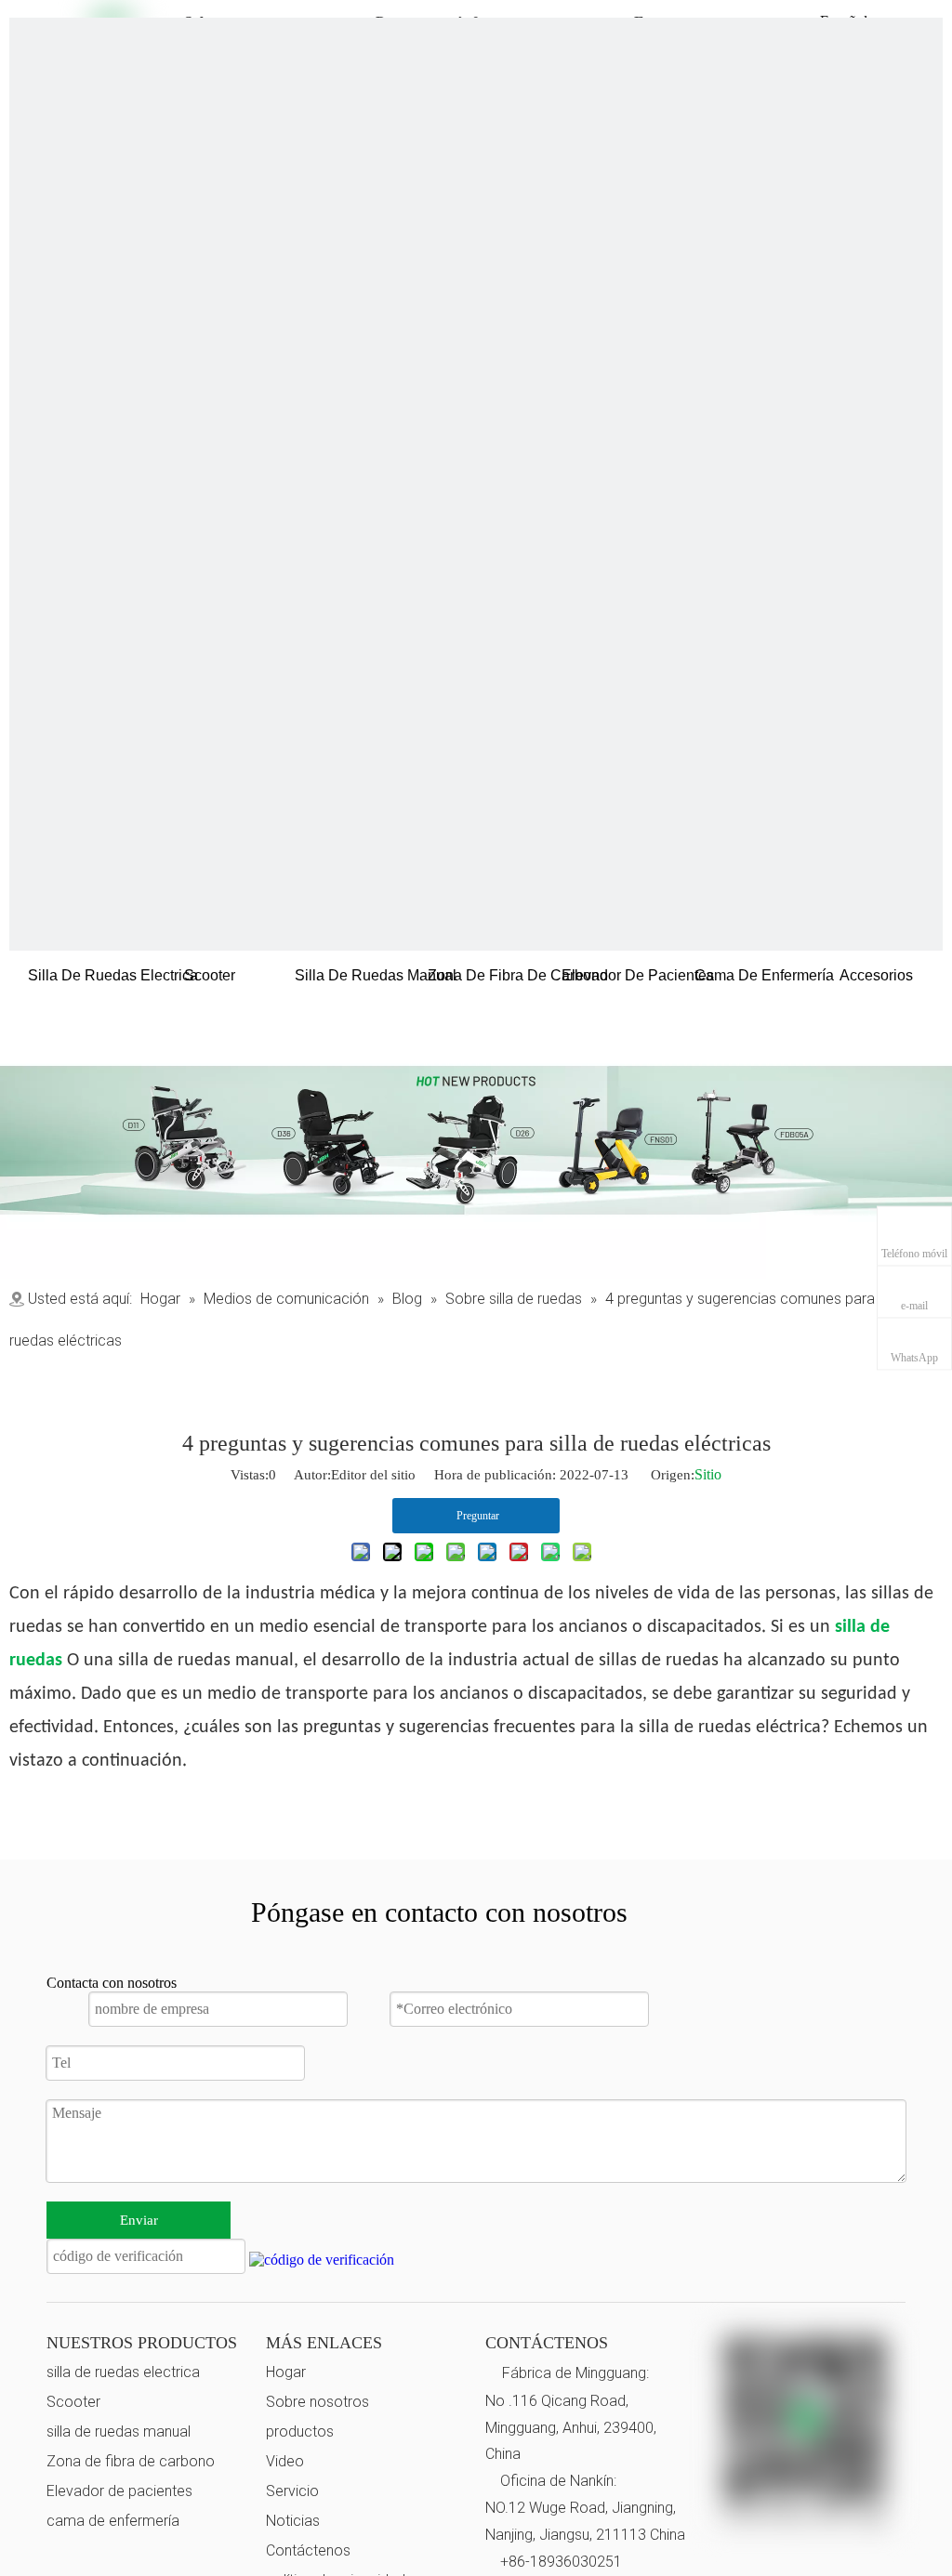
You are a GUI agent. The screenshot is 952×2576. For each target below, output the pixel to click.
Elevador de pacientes (119, 2491)
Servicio (292, 2491)
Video (285, 2461)
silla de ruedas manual (119, 2431)
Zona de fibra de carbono (131, 2461)
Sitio (708, 1474)
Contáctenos (308, 2550)
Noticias (293, 2521)
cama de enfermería (113, 2521)
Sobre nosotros (317, 2402)
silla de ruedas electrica (123, 2372)
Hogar (286, 2372)
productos (300, 2431)
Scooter (73, 2402)
